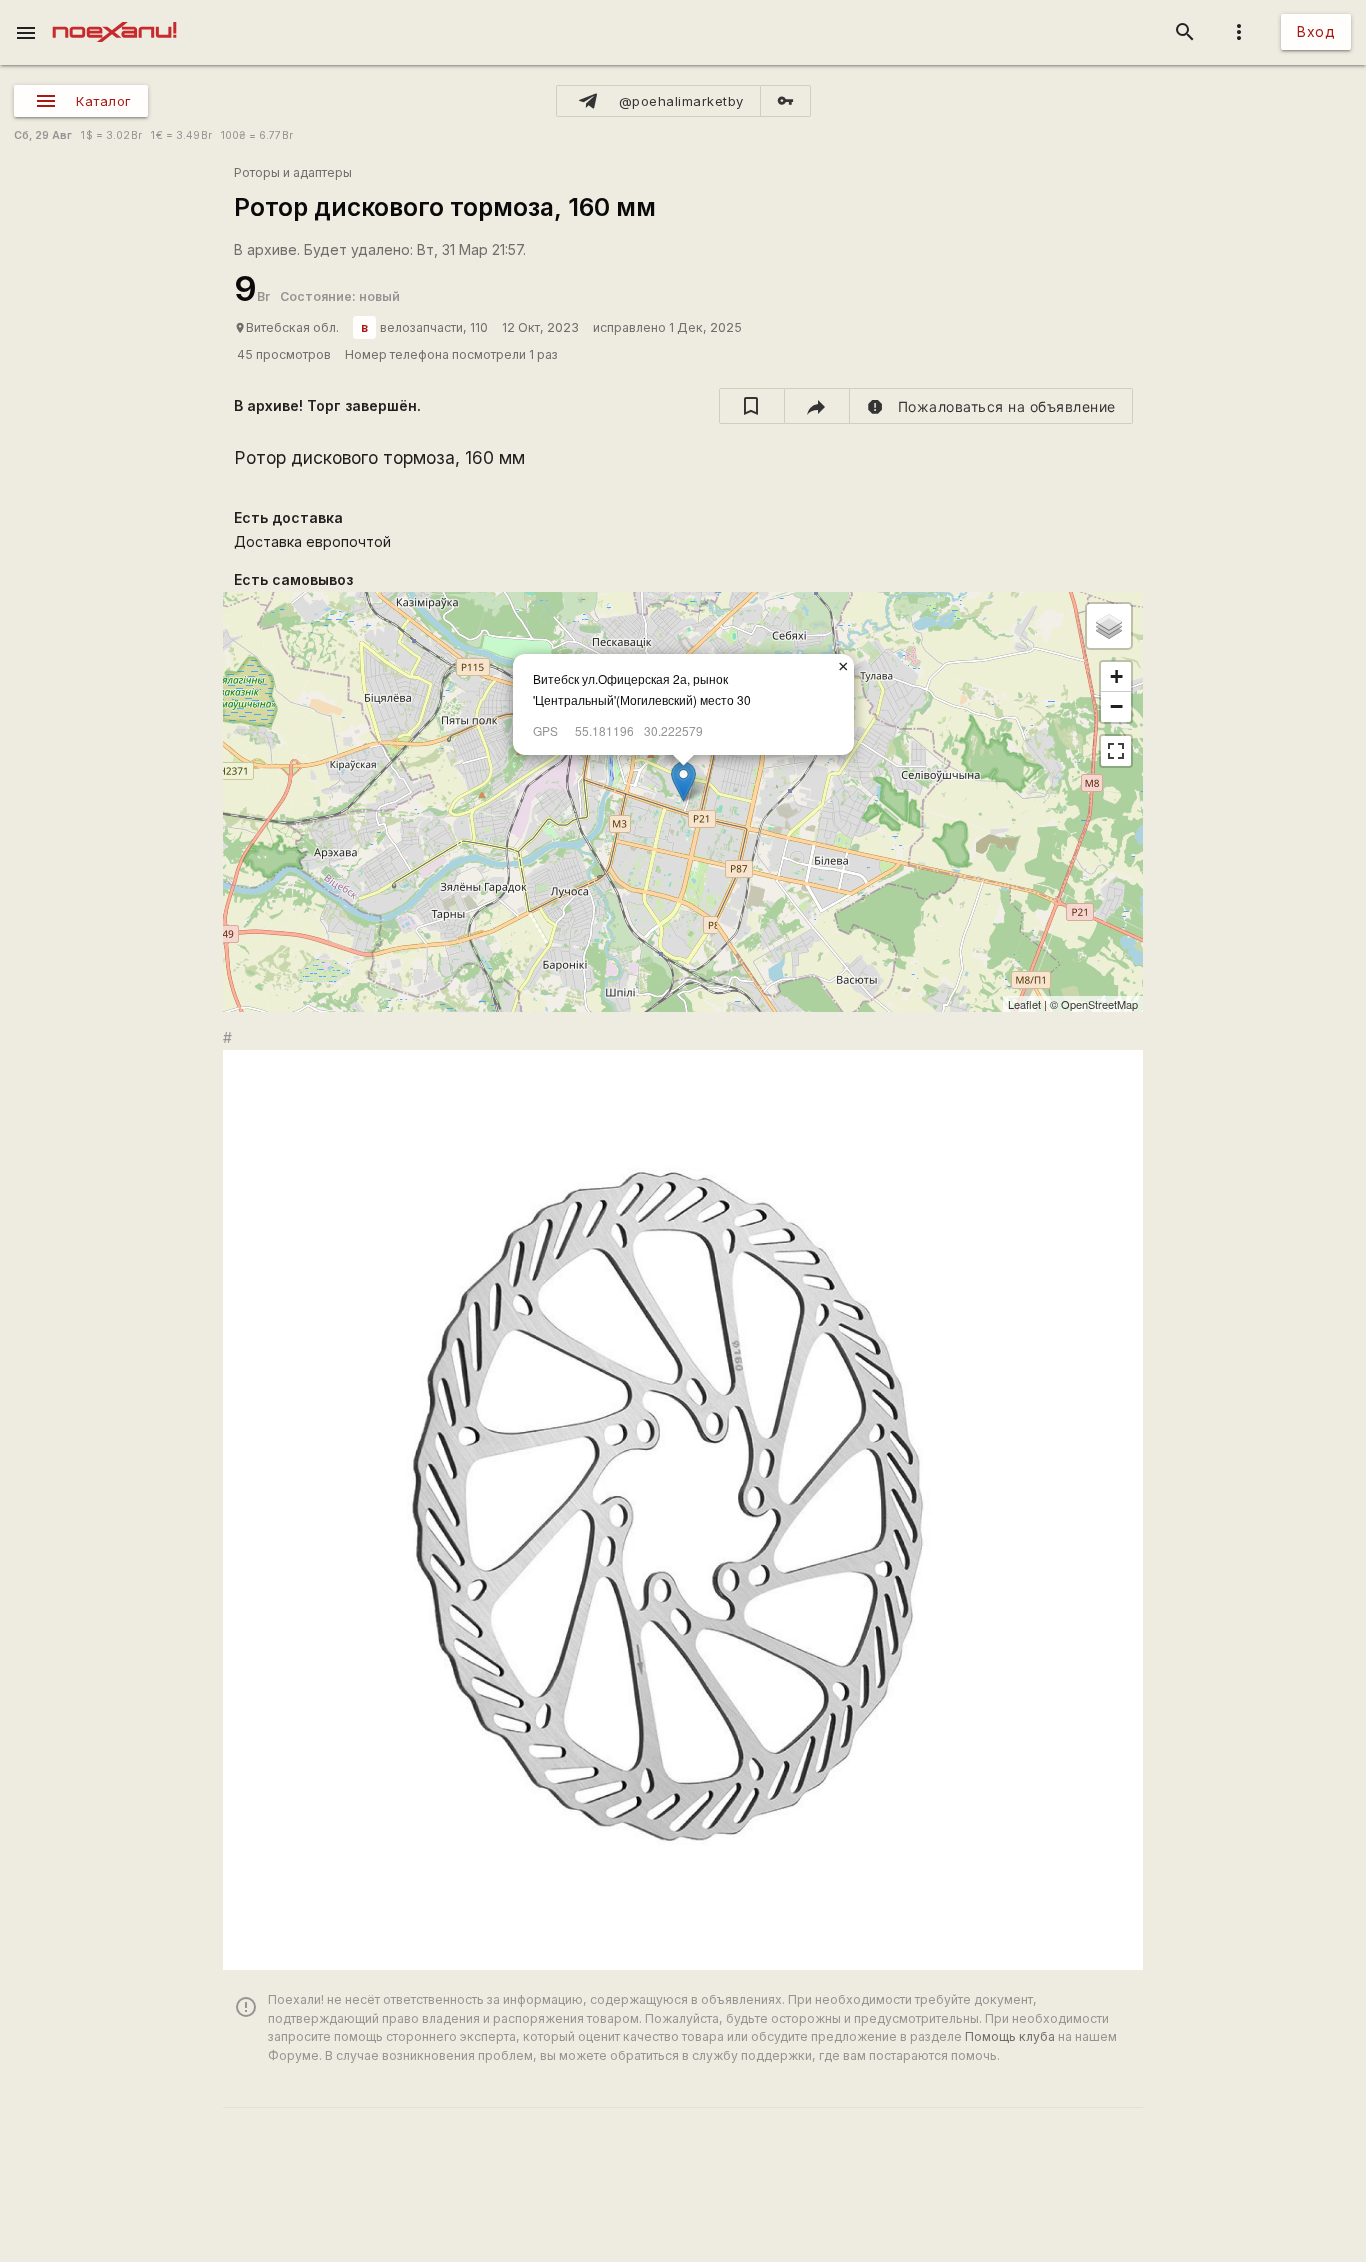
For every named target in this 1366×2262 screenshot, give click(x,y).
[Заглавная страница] (114, 14)
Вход (1316, 31)
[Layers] (1109, 626)
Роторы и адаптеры (293, 172)
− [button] (1116, 706)
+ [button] (1116, 676)
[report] (991, 406)
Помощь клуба (1010, 2036)
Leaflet (1024, 1004)
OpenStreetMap (1099, 1004)
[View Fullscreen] (1116, 751)
